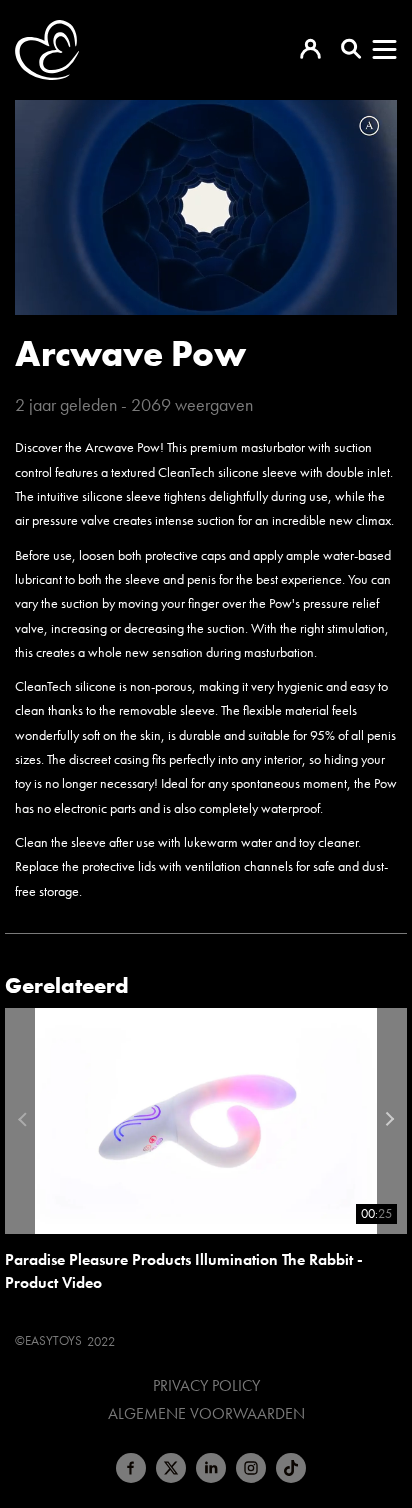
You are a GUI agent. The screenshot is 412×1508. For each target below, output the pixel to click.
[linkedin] (211, 1468)
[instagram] (251, 1468)
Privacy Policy (206, 1386)
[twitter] (171, 1468)
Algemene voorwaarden (206, 1414)
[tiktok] (291, 1468)
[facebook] (131, 1468)
